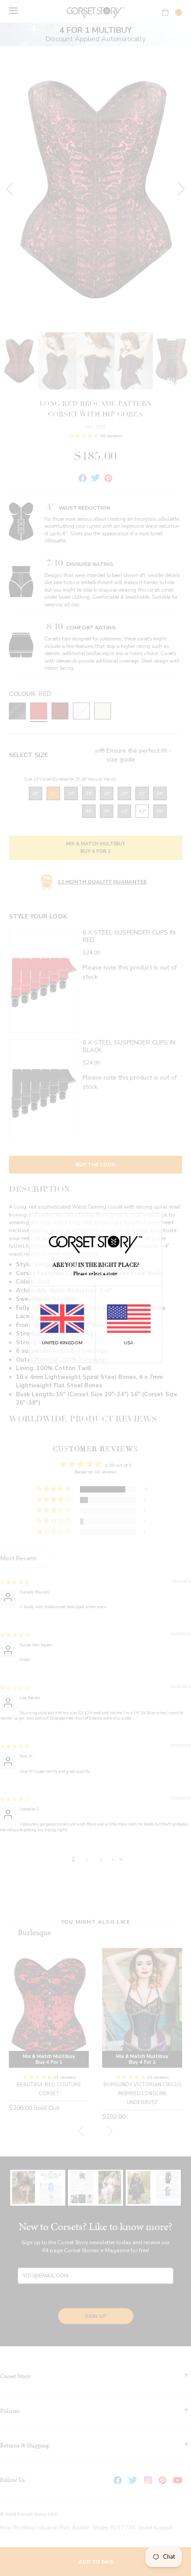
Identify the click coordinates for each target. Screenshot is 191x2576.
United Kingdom (62, 1343)
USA (129, 1343)
